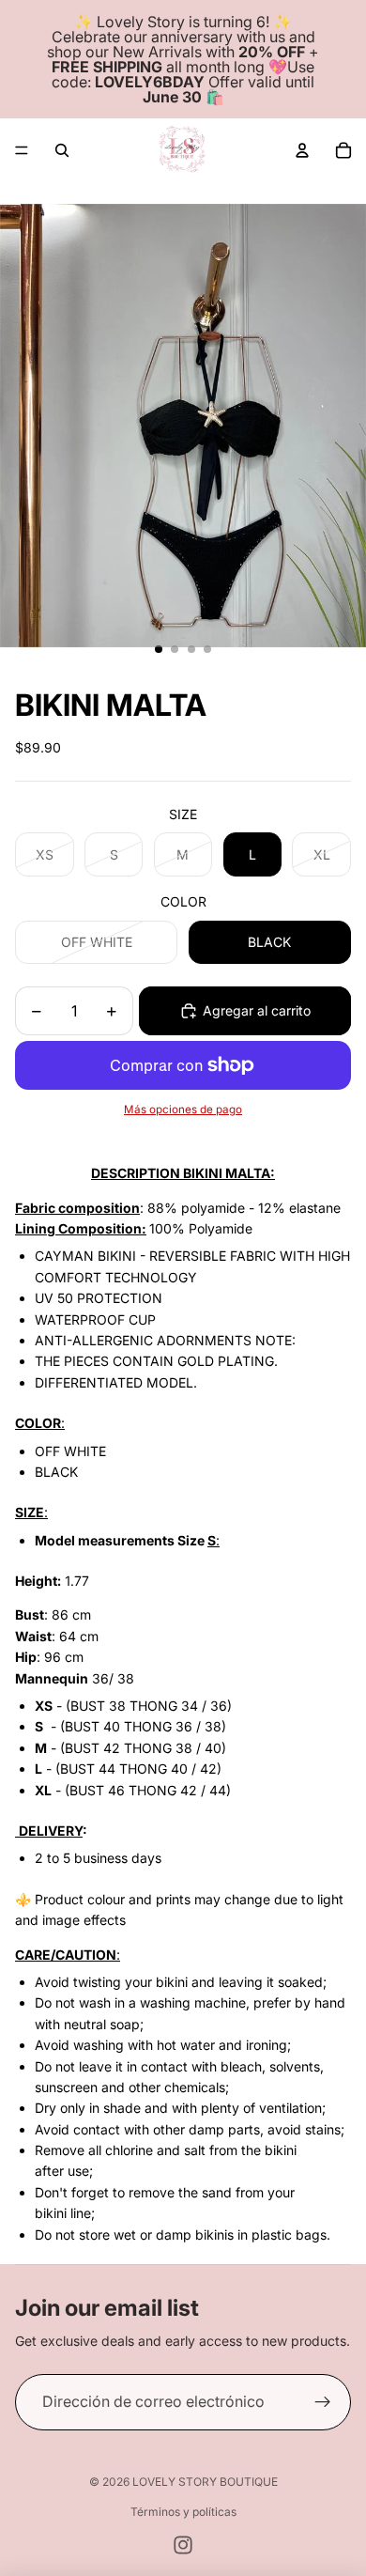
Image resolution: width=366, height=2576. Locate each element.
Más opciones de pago (183, 1110)
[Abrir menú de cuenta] (302, 150)
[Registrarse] (323, 2402)
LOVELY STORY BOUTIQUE (205, 2482)
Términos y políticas (183, 2512)
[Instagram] (183, 2545)
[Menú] (22, 150)
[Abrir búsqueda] (62, 150)
